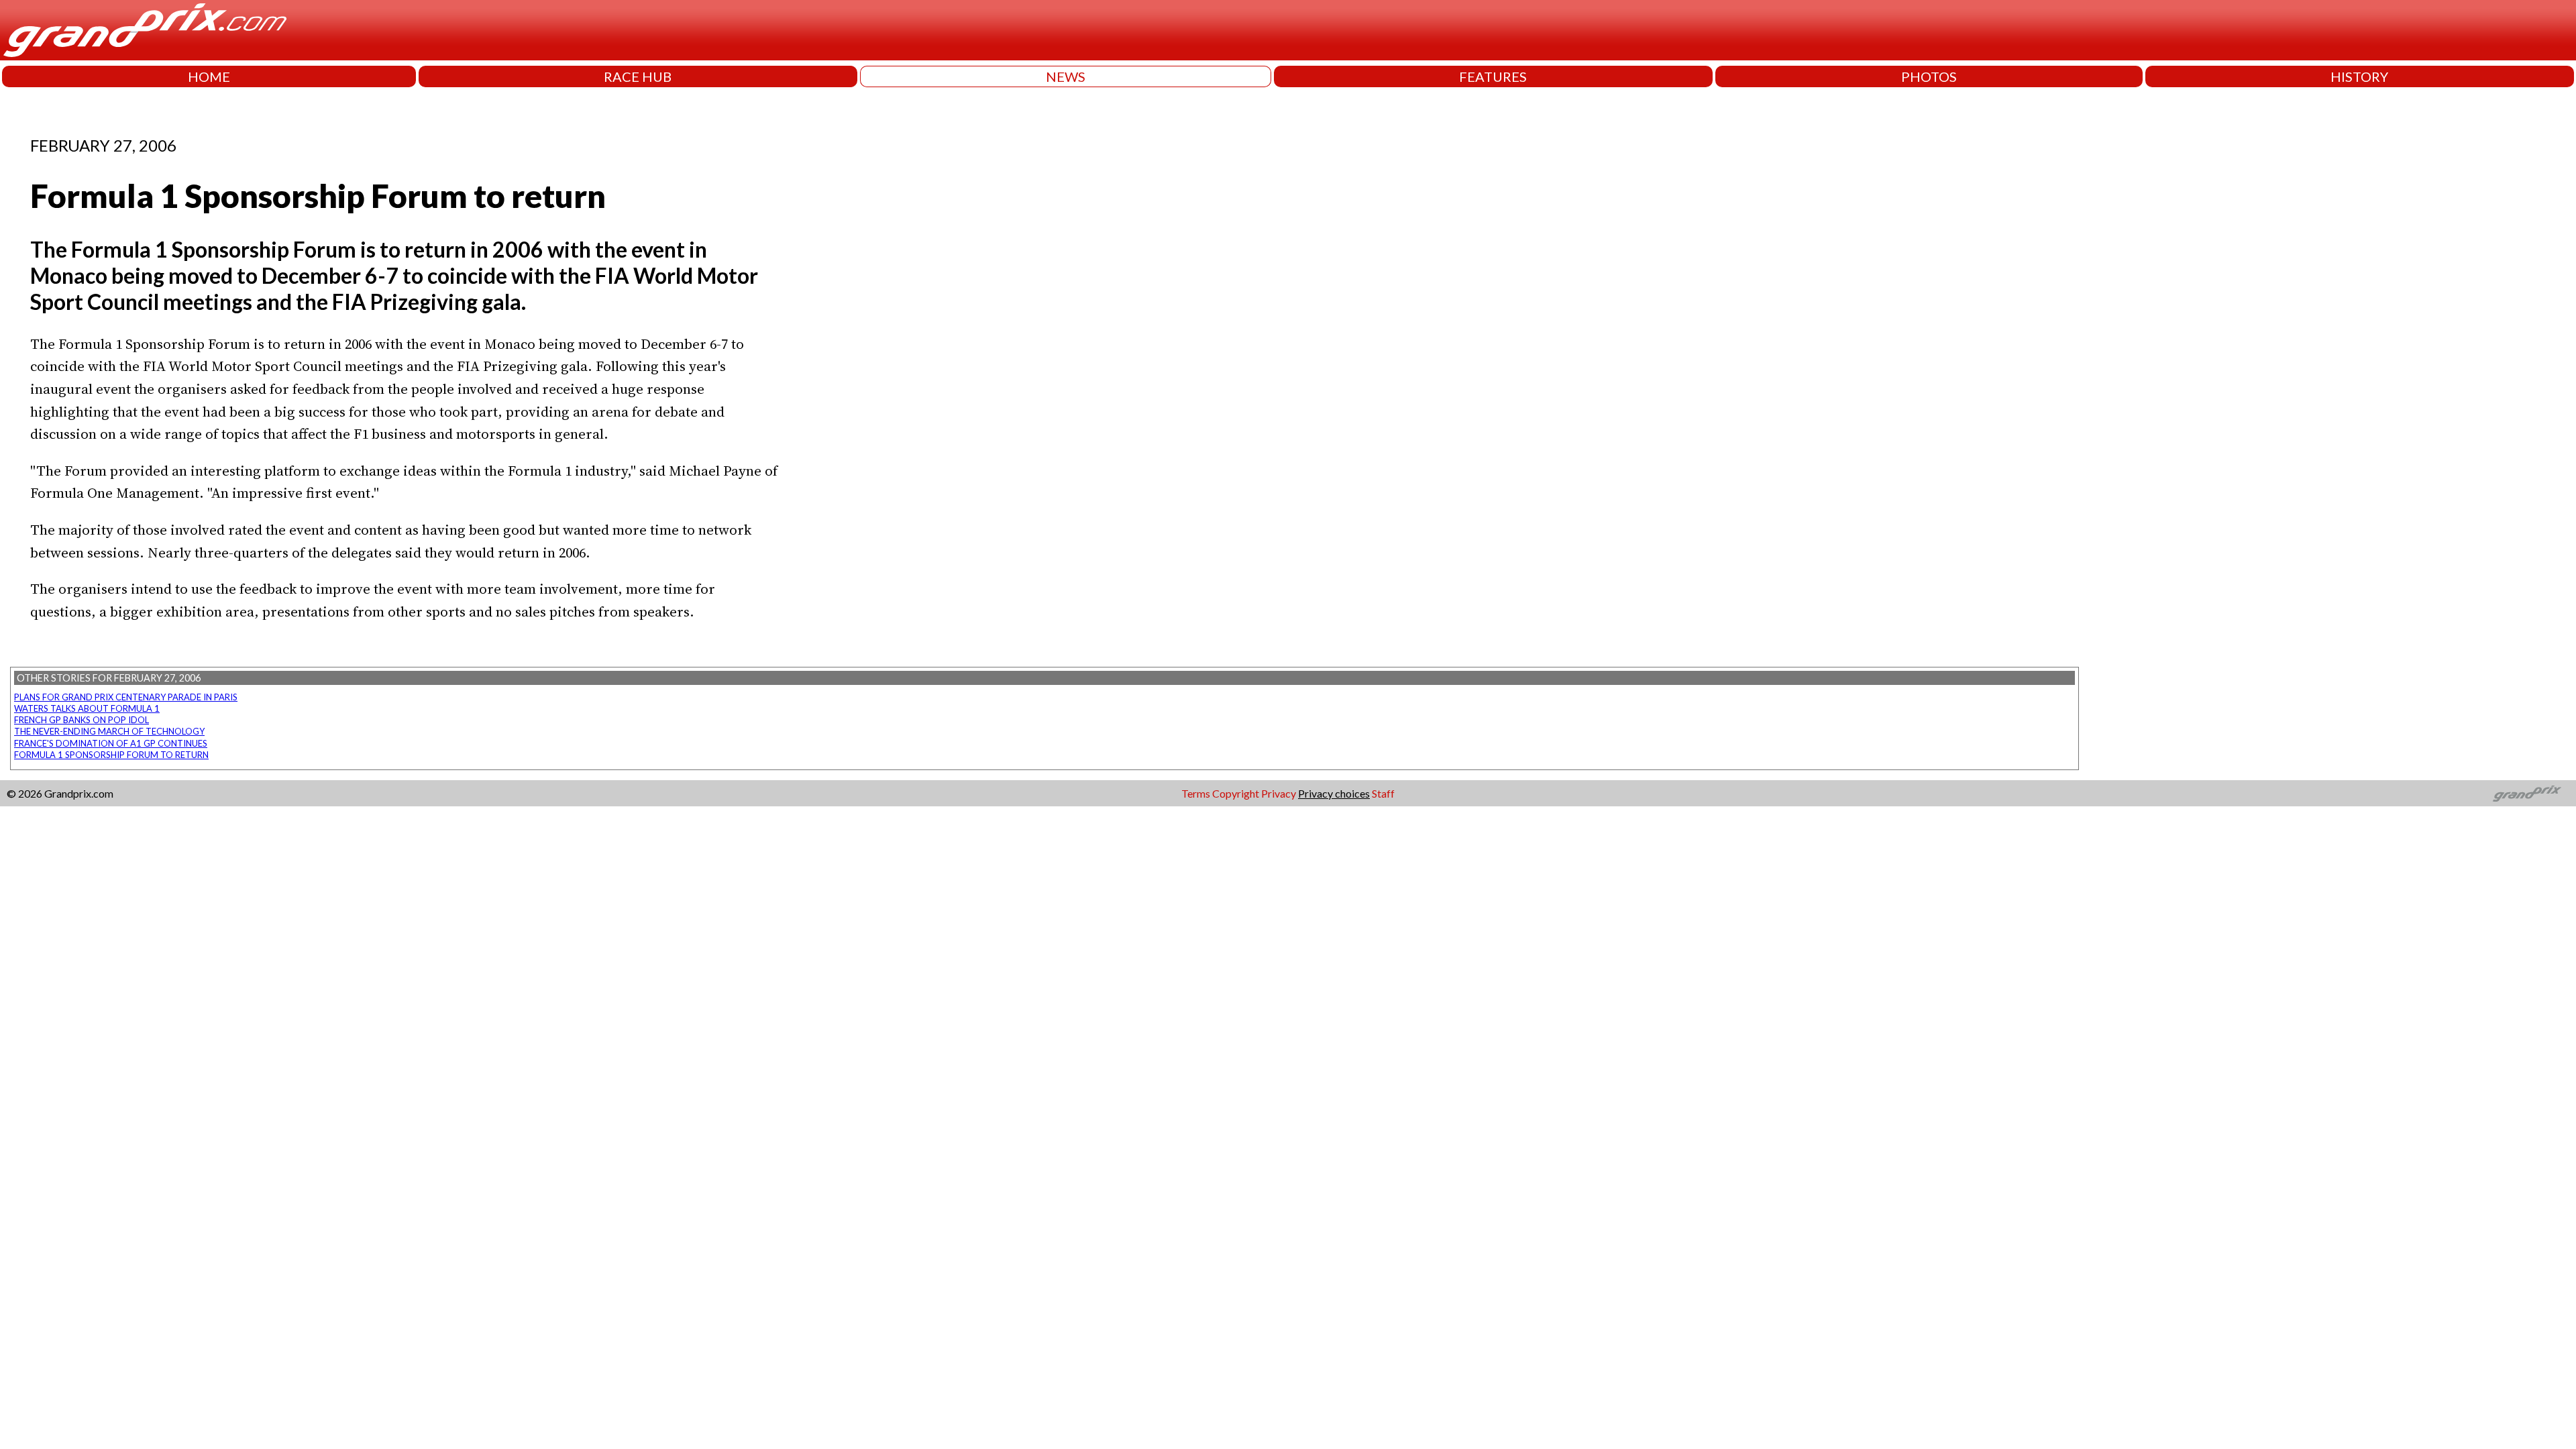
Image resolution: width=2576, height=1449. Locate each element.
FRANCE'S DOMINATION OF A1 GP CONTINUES (111, 743)
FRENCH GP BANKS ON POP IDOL (82, 720)
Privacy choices (1334, 793)
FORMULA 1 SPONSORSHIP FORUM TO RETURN (111, 755)
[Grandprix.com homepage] (2527, 794)
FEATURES (1493, 76)
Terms (1196, 793)
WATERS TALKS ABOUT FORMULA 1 (87, 708)
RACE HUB (638, 76)
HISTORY (2359, 76)
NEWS (1066, 76)
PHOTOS (1929, 76)
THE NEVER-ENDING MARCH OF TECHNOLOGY (109, 731)
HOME (209, 76)
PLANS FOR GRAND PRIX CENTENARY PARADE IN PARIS (126, 697)
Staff (1383, 793)
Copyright (1236, 793)
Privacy (1279, 793)
